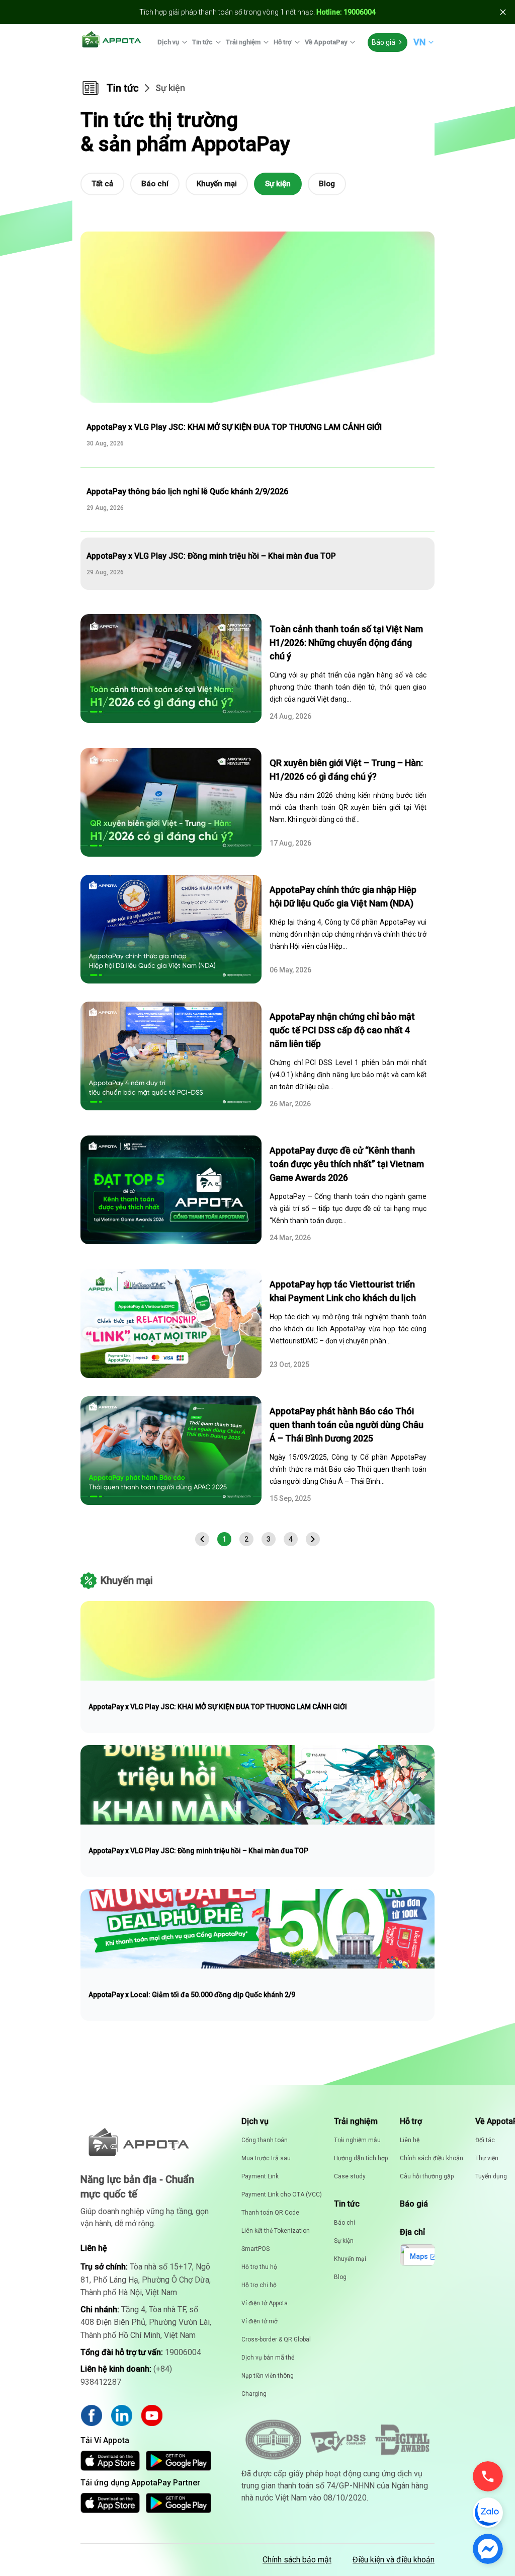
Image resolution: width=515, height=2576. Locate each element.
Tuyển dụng (491, 2176)
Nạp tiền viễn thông (268, 2376)
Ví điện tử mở (260, 2321)
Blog (327, 184)
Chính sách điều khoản (432, 2158)
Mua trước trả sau (266, 2158)
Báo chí (155, 184)
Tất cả (102, 184)
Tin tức (202, 42)
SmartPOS (255, 2249)
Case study (350, 2176)
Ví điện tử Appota (265, 2303)
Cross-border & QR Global (276, 2339)
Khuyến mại (217, 184)
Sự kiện (278, 184)
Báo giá (383, 42)
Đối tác (485, 2140)
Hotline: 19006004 (346, 12)
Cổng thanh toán (265, 2140)
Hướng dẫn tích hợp (361, 2158)
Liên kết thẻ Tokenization (276, 2231)
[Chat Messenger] (488, 2549)
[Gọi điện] (488, 2476)
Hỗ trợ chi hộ (259, 2285)
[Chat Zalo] (488, 2513)
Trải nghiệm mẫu (357, 2140)
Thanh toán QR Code (270, 2213)
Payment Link (260, 2176)
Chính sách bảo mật (297, 2560)
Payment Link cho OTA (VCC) (282, 2194)
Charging (254, 2394)
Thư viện (487, 2158)
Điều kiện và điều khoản (394, 2560)
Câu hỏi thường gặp (427, 2176)
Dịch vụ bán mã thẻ (268, 2358)
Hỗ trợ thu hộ (259, 2267)
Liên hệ (410, 2140)
